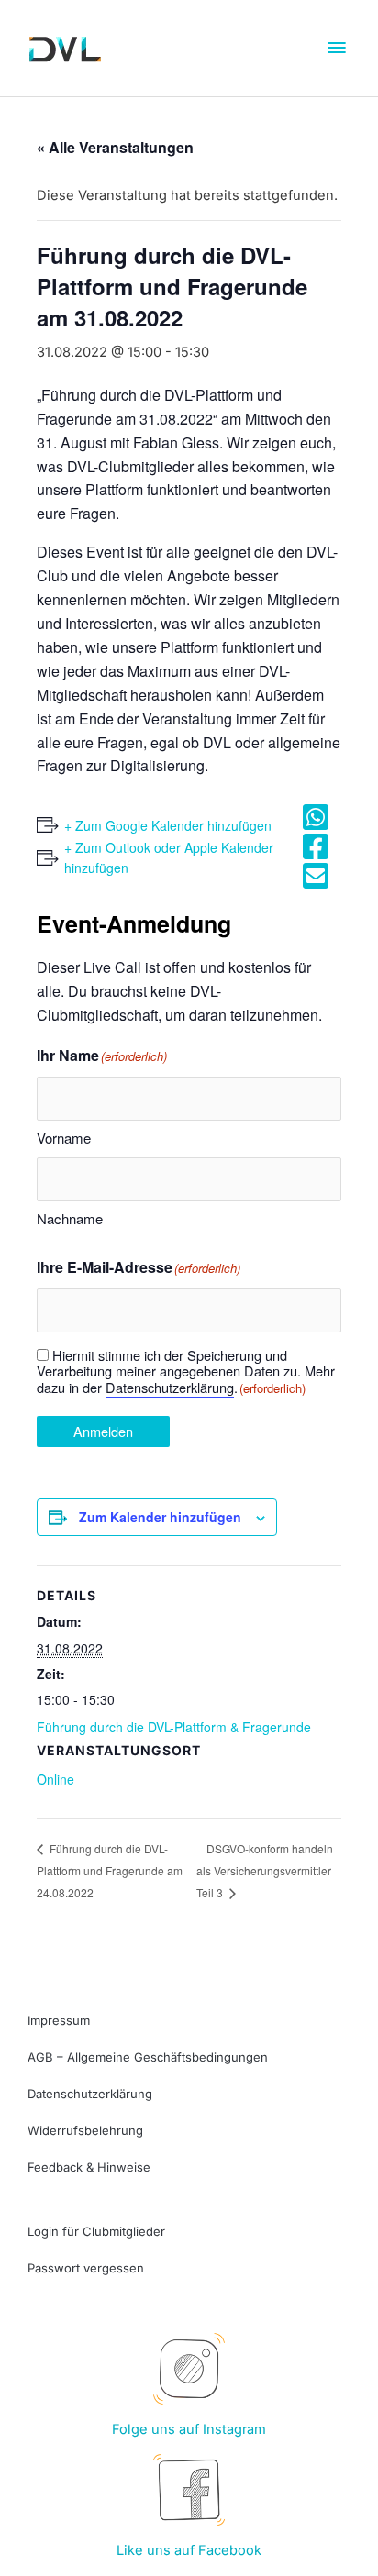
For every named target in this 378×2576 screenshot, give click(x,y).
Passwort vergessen (86, 2268)
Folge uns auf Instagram (189, 2429)
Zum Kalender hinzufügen (160, 1517)
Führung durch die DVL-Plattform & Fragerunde (174, 1727)
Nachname (70, 1218)
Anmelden (103, 1431)
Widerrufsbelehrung (85, 2130)
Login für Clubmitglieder (96, 2231)
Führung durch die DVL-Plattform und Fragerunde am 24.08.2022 (110, 1870)
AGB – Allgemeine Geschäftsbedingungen (148, 2057)
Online (56, 1779)
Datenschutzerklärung (170, 1387)
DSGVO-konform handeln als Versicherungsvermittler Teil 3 (265, 1871)
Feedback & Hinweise (89, 2167)
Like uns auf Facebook (189, 2550)
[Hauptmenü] (337, 49)
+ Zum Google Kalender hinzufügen (168, 825)
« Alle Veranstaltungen (115, 147)
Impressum (59, 2020)
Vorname (64, 1138)
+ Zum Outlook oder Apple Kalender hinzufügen (169, 858)
